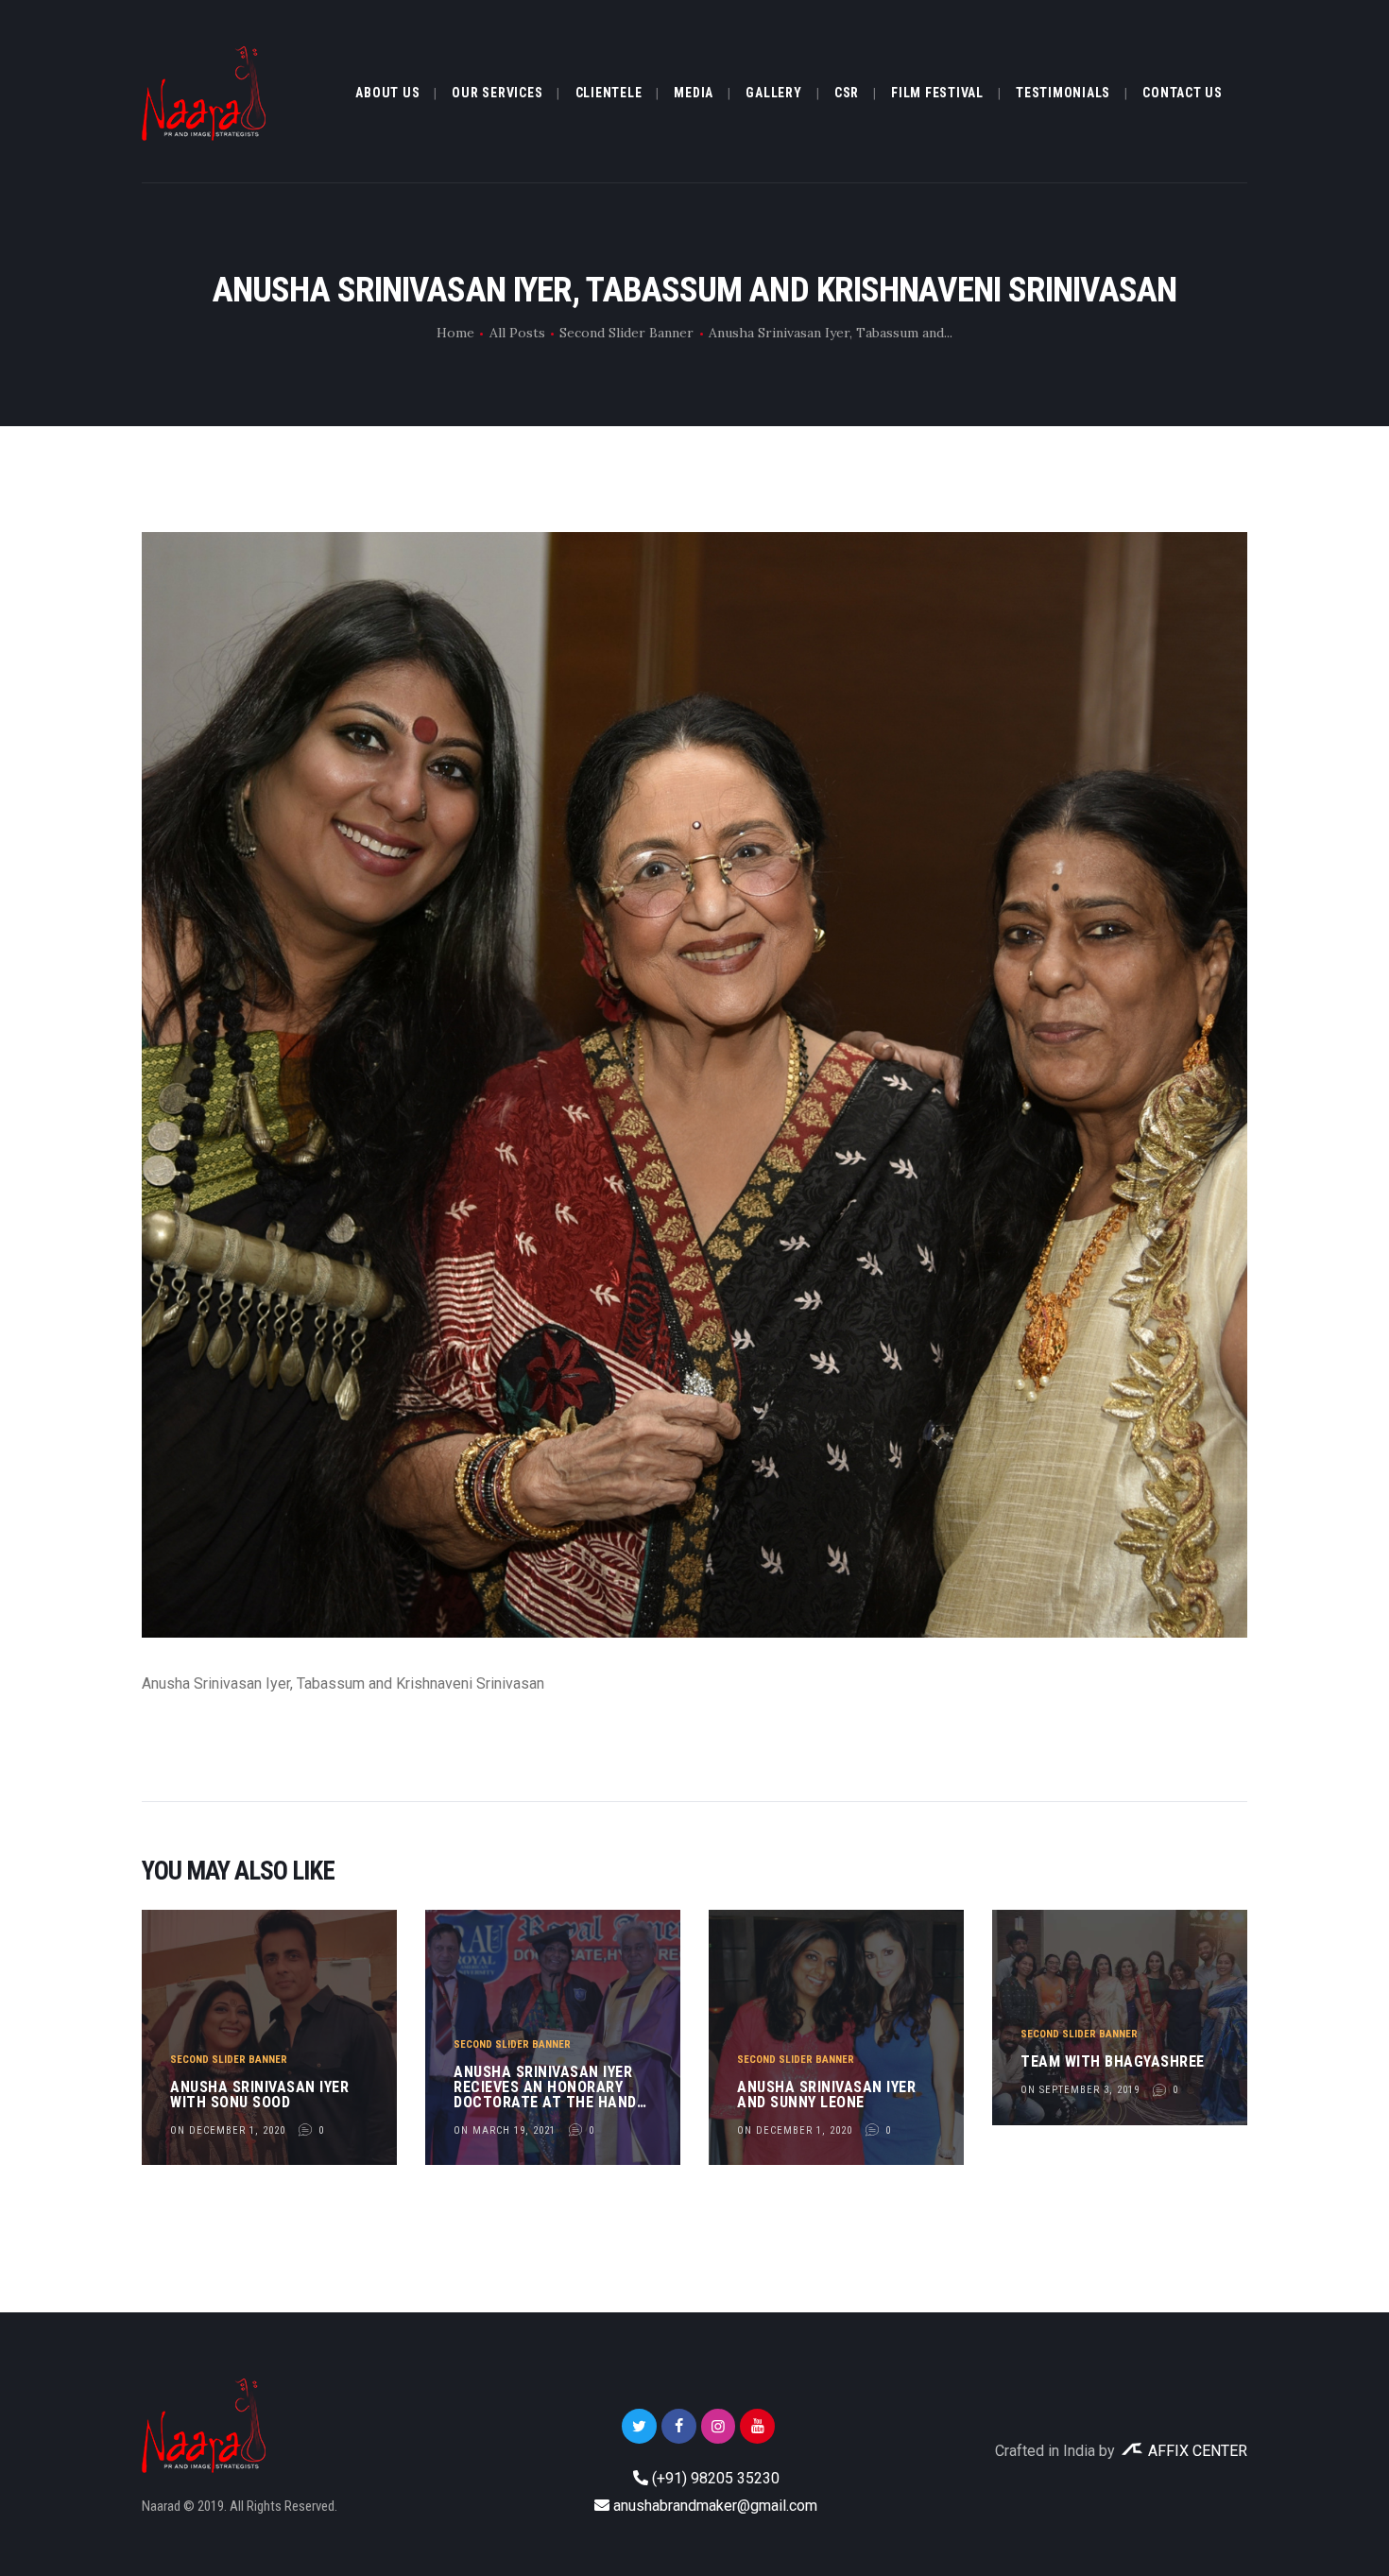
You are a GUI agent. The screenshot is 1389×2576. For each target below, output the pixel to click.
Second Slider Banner (626, 333)
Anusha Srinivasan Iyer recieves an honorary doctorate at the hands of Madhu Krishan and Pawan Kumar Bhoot (549, 2087)
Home (455, 333)
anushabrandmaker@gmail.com (715, 2506)
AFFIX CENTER (1196, 2451)
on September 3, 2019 (1080, 2090)
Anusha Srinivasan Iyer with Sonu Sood (259, 2095)
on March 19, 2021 (505, 2130)
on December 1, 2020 (228, 2130)
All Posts (517, 333)
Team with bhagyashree (1113, 2062)
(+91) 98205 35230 (716, 2478)
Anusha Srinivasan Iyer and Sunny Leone (826, 2095)
